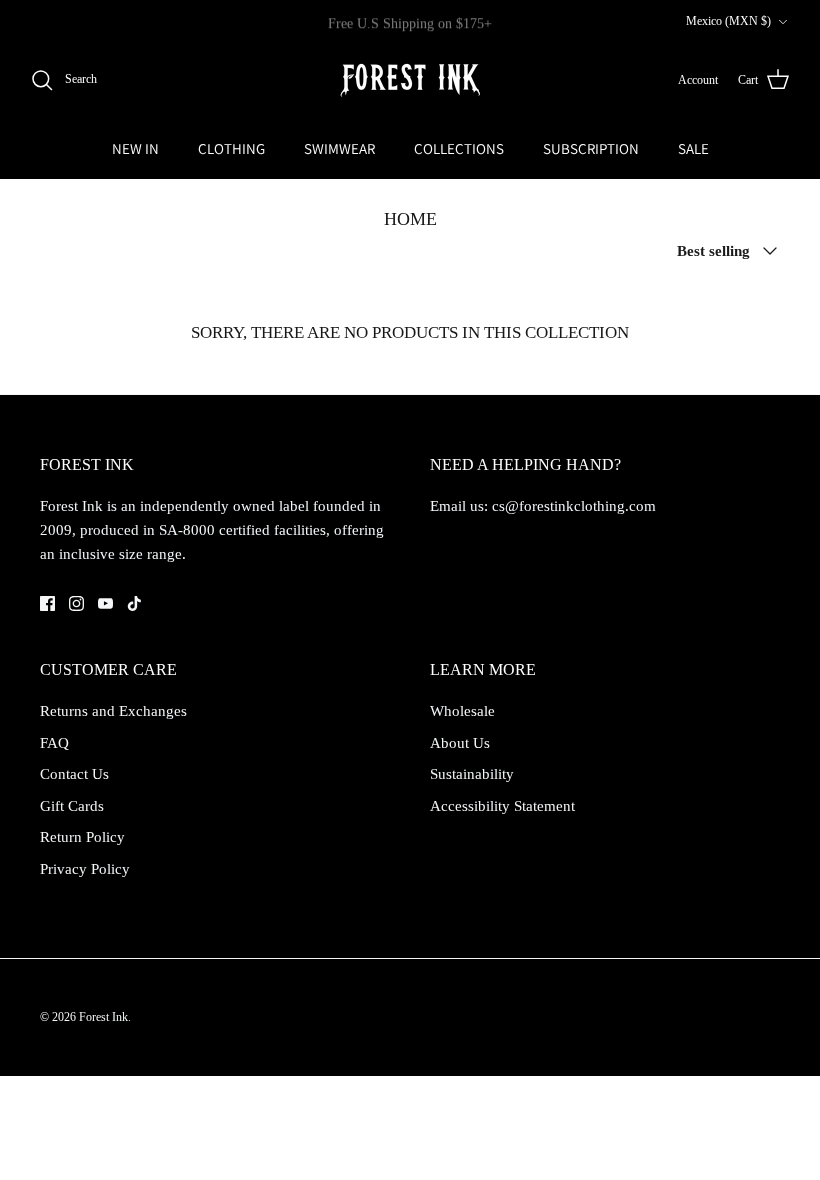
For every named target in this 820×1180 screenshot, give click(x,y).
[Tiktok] (134, 603)
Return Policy (82, 837)
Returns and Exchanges (113, 711)
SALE (693, 148)
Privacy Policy (85, 869)
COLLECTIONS (459, 148)
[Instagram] (76, 603)
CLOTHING (231, 148)
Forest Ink (103, 1017)
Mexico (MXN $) (728, 21)
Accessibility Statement (502, 806)
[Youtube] (105, 603)
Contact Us (74, 774)
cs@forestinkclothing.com (574, 506)
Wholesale (462, 711)
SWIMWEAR (339, 148)
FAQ (54, 743)
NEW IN (135, 148)
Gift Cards (72, 806)
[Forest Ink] (410, 80)
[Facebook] (47, 603)
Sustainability (472, 774)
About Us (460, 743)
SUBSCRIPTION (591, 148)
